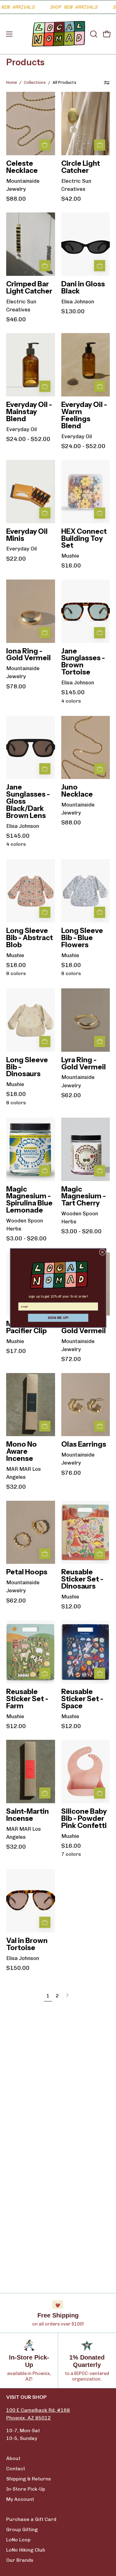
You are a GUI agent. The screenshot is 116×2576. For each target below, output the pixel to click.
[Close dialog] (102, 1252)
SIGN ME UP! (58, 1318)
